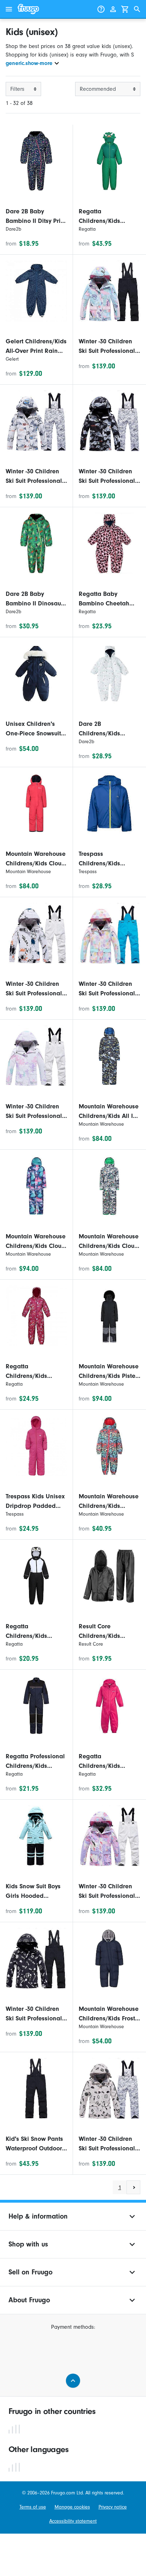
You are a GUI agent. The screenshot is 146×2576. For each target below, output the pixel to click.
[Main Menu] (9, 9)
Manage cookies (72, 2507)
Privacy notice (113, 2507)
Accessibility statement (73, 2521)
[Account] (113, 9)
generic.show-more (29, 63)
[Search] (137, 9)
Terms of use (33, 2507)
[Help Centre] (101, 9)
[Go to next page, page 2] (133, 2187)
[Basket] (125, 9)
